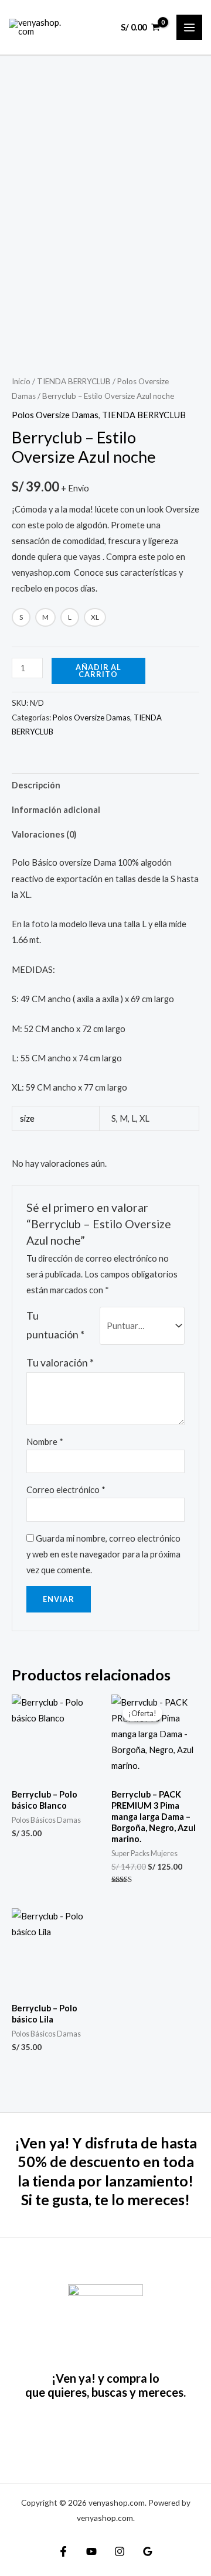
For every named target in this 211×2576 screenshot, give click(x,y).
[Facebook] (63, 2551)
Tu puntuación (55, 1325)
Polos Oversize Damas (55, 415)
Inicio (21, 381)
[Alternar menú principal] (189, 28)
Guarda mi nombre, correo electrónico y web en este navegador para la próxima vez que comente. (103, 1554)
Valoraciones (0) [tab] (44, 834)
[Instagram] (120, 2551)
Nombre (45, 1442)
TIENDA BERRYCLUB (74, 381)
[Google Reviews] (148, 2551)
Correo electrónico (66, 1490)
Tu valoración (60, 1363)
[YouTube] (91, 2551)
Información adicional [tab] (56, 810)
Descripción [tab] (36, 785)
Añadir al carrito (98, 671)
